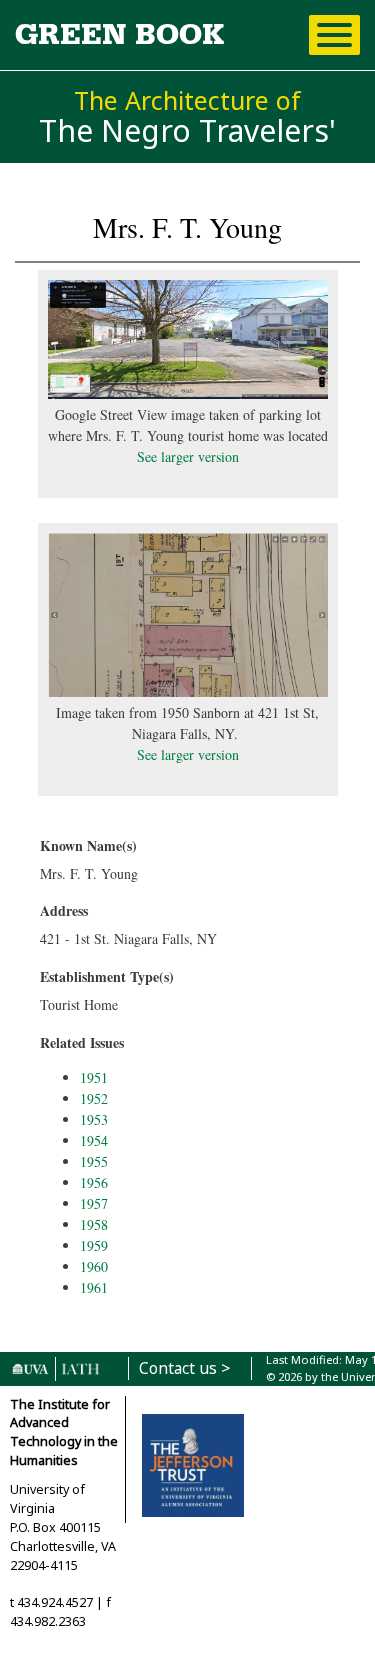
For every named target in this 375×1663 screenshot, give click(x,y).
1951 (94, 1077)
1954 (94, 1140)
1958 (94, 1224)
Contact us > (184, 1368)
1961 (94, 1287)
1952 (94, 1098)
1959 (94, 1245)
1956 (94, 1182)
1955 (94, 1161)
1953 (94, 1119)
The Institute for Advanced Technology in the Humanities (64, 1433)
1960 (94, 1266)
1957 (94, 1203)
